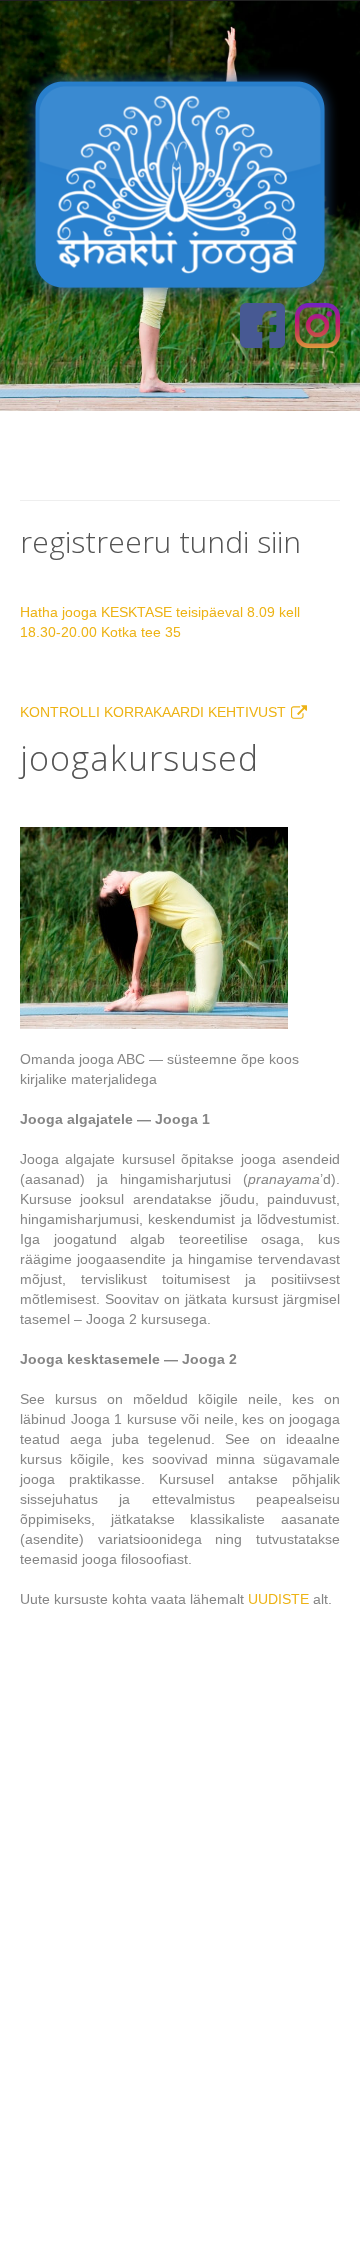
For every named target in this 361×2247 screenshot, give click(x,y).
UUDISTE (278, 1599)
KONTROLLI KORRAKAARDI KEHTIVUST (153, 712)
